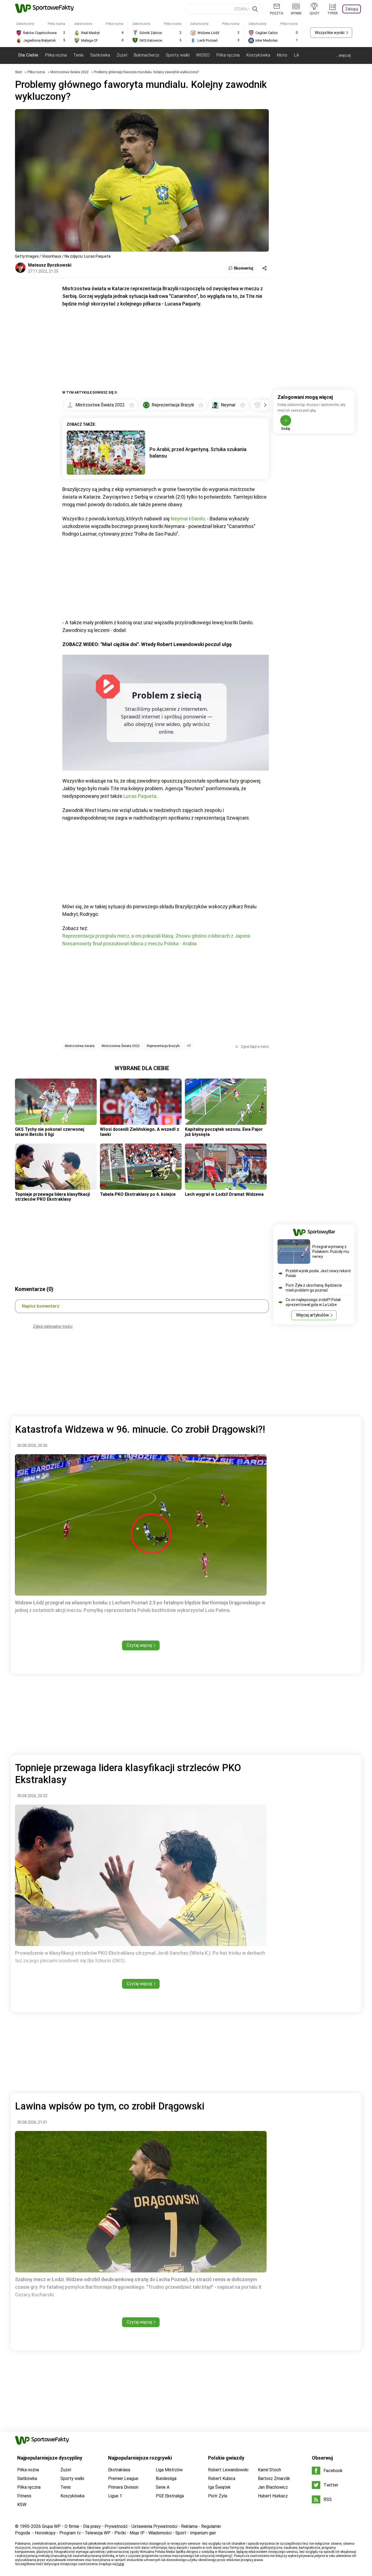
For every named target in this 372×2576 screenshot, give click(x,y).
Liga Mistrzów (169, 2470)
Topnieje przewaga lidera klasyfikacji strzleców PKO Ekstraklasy (52, 1197)
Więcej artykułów (312, 1315)
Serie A (163, 2487)
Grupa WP (51, 2526)
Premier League (123, 2478)
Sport (181, 2533)
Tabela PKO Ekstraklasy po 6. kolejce (138, 1194)
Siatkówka (100, 55)
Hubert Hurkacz (273, 2496)
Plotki (120, 2533)
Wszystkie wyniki (330, 33)
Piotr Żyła (218, 2496)
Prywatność (116, 2526)
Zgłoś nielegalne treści (53, 1326)
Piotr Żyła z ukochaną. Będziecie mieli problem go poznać (314, 1288)
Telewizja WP (98, 2533)
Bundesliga (166, 2478)
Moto (282, 55)
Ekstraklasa (119, 2470)
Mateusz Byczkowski (50, 265)
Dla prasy (92, 2526)
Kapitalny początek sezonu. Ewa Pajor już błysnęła (224, 1132)
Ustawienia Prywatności (154, 2526)
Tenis (78, 55)
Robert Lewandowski (228, 2470)
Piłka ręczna (228, 55)
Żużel (122, 55)
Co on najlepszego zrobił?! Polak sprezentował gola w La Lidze (313, 1302)
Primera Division (123, 2487)
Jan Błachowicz (273, 2487)
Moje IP (137, 2533)
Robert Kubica (222, 2478)
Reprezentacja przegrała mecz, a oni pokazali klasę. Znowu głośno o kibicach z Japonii (156, 936)
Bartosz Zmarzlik (274, 2478)
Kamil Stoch (269, 2470)
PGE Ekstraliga (170, 2496)
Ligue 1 (115, 2496)
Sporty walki (178, 55)
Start (19, 72)
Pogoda (22, 2533)
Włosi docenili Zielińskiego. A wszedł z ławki (140, 1132)
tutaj (121, 2564)
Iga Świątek (219, 2487)
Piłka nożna (56, 55)
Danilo (198, 519)
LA (296, 55)
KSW (22, 2505)
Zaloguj (352, 9)
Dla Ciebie (28, 55)
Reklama (189, 2526)
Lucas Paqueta (140, 796)
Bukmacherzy (147, 55)
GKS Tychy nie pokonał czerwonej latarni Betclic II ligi (50, 1132)
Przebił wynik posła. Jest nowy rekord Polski (318, 1273)
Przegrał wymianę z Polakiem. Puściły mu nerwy (331, 1252)
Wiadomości (160, 2533)
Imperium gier (203, 2533)
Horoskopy (45, 2533)
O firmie (72, 2526)
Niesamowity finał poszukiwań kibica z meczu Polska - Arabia (129, 943)
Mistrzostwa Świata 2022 (70, 72)
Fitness (24, 2496)
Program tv (70, 2533)
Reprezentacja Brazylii (163, 1046)
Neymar (179, 519)
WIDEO (203, 55)
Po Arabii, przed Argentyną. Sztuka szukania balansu (198, 453)
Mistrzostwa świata (80, 1046)
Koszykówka (258, 55)
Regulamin (211, 2526)
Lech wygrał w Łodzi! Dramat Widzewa (224, 1194)
